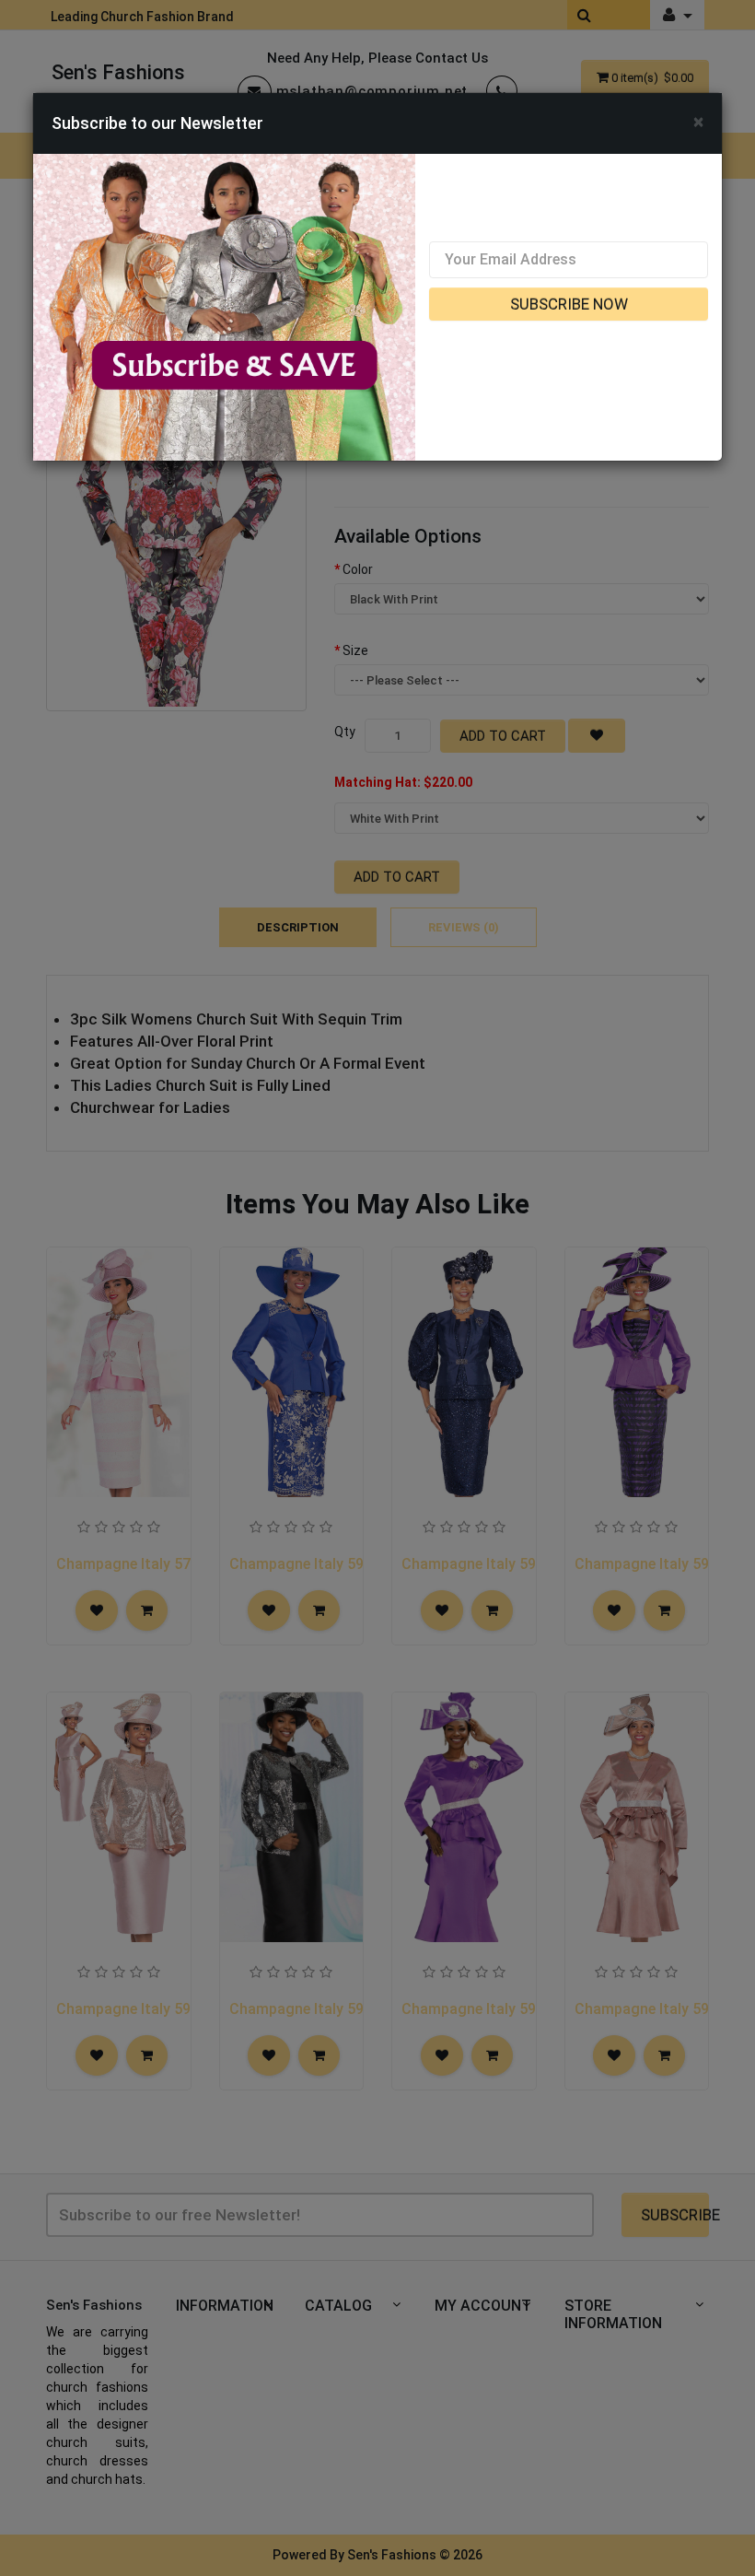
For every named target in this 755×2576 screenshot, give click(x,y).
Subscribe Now (569, 304)
